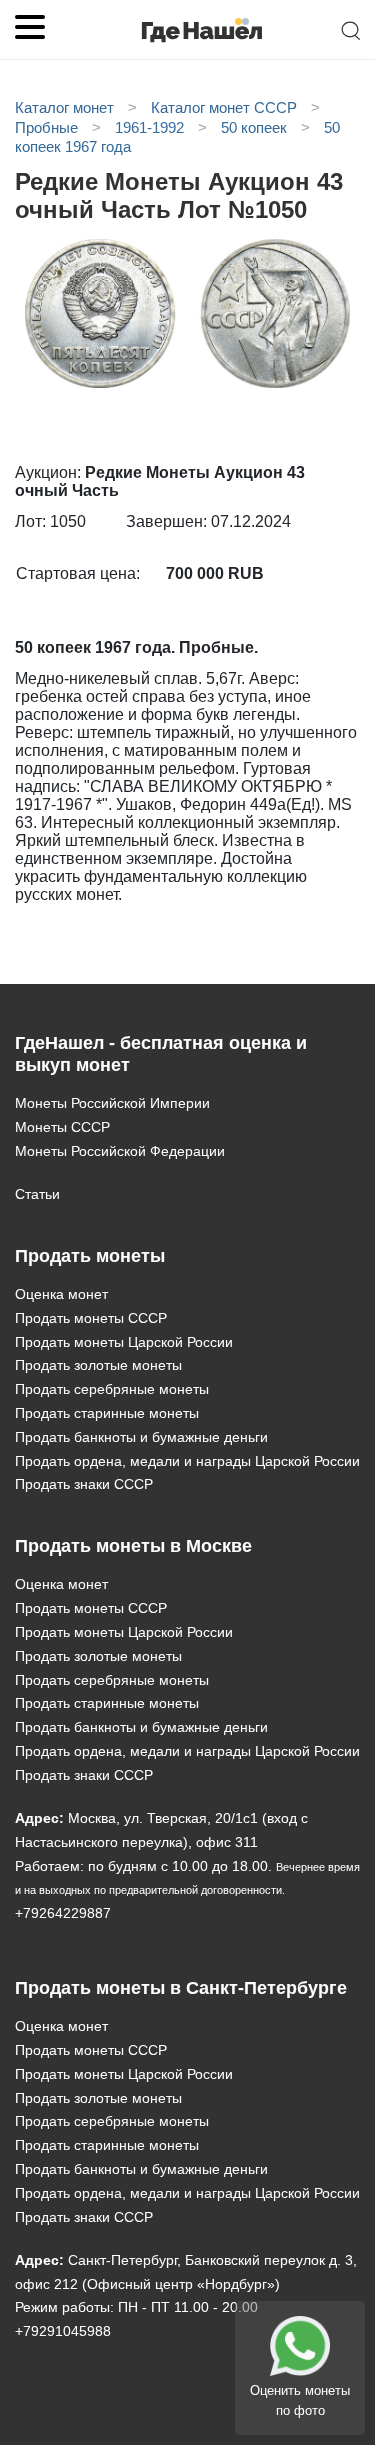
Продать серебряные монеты (112, 1389)
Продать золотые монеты (98, 1365)
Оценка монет (61, 1294)
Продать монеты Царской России (124, 1342)
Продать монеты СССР (91, 1318)
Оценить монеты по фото (300, 2400)
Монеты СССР (62, 1127)
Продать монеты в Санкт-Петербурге (181, 1988)
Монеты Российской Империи (112, 1103)
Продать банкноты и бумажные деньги (141, 1437)
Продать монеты (90, 1256)
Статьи (37, 1194)
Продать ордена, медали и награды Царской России (187, 1461)
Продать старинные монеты (107, 1413)
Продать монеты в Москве (133, 1546)
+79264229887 (63, 1913)
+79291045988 (63, 2331)
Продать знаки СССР (84, 1484)
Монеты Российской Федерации (120, 1151)
